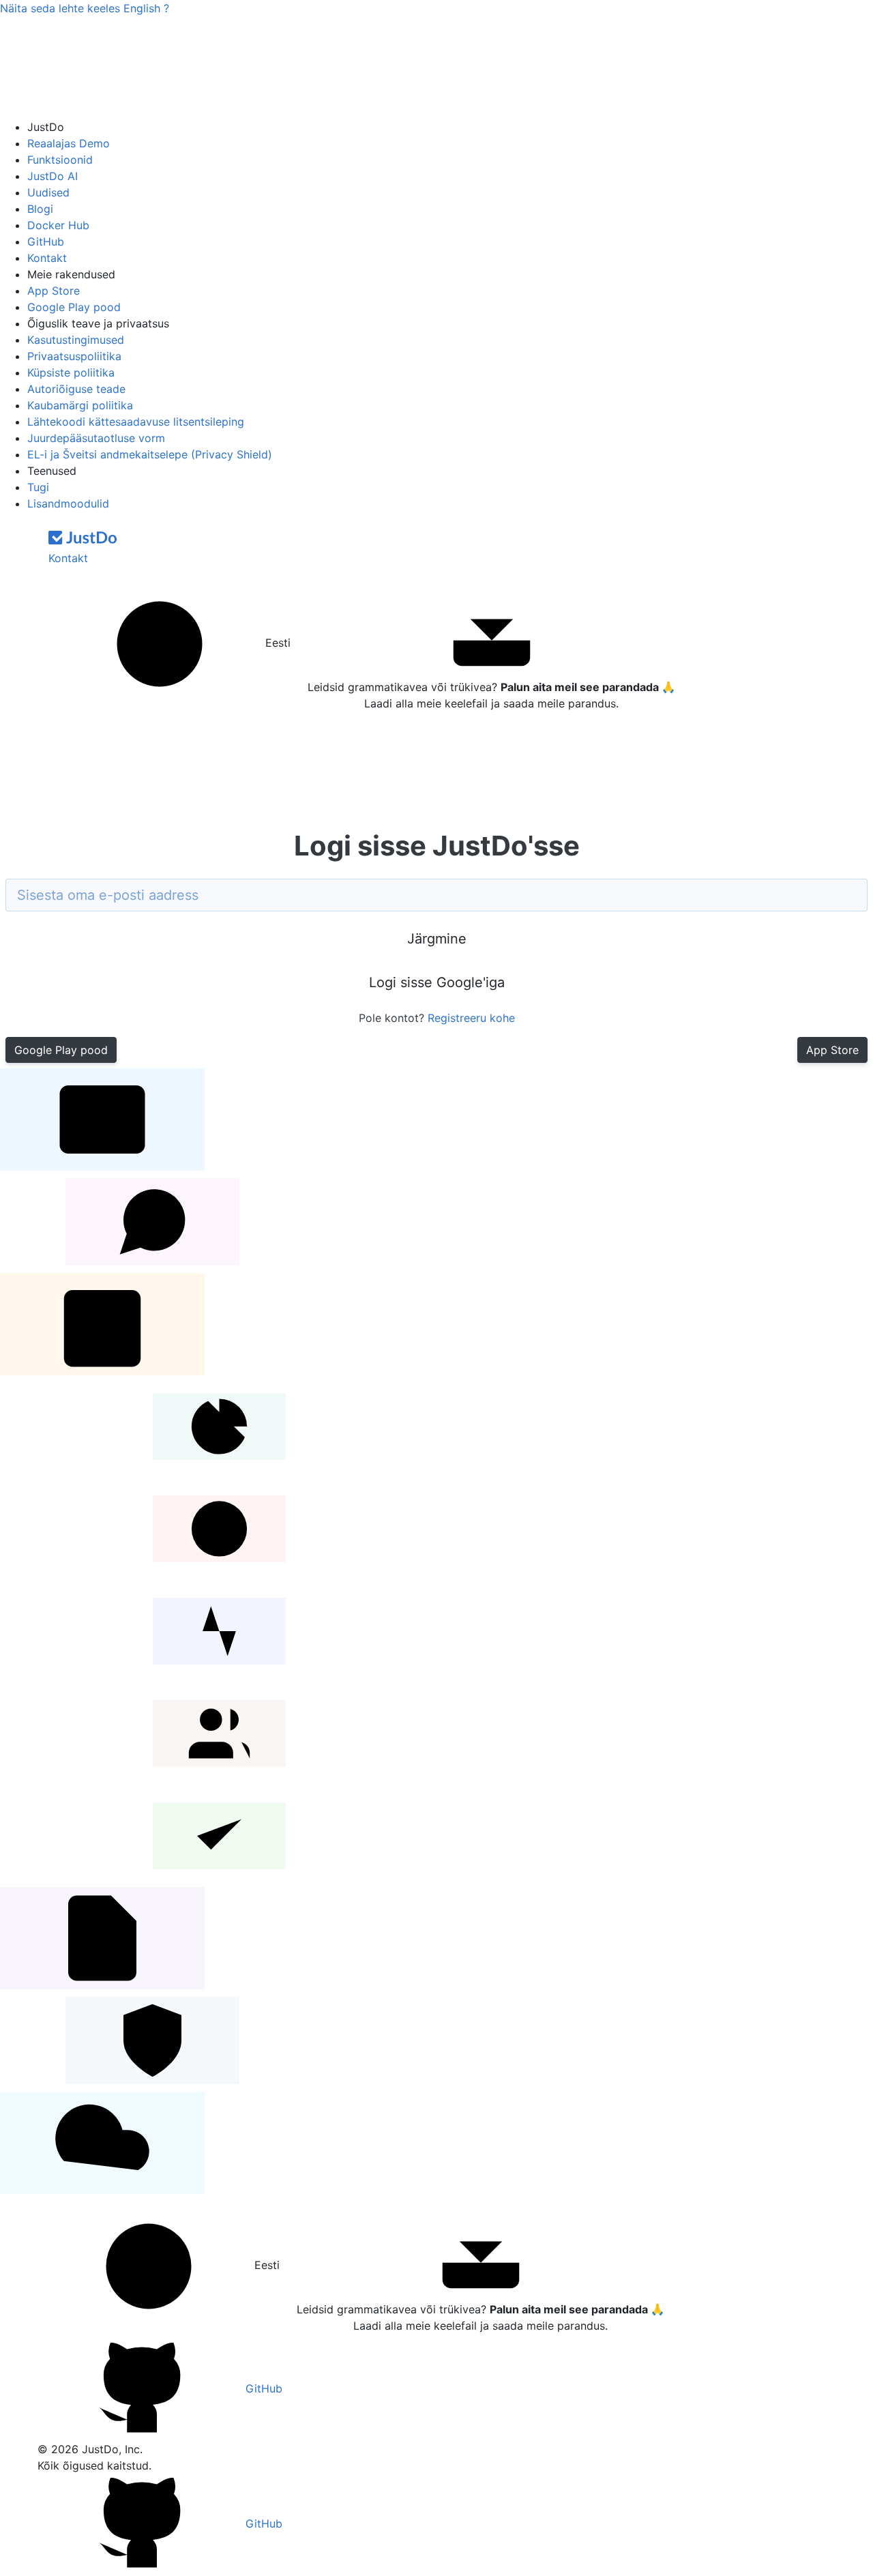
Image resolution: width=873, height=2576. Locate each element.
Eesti (276, 643)
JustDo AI (53, 176)
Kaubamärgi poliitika (80, 405)
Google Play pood (74, 307)
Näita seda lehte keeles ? (85, 8)
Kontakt (47, 258)
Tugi (38, 487)
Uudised (48, 192)
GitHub (46, 241)
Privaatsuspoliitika (74, 356)
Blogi (40, 209)
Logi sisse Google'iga (437, 982)
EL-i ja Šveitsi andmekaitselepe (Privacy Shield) (150, 454)
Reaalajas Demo (69, 143)
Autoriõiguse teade (76, 389)
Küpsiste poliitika (71, 372)
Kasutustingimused (76, 340)
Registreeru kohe (471, 1018)
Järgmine (437, 939)
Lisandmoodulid (68, 503)
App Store (54, 291)
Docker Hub (58, 225)
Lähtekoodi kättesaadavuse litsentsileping (136, 422)
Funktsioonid (60, 160)
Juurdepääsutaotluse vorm (96, 438)
